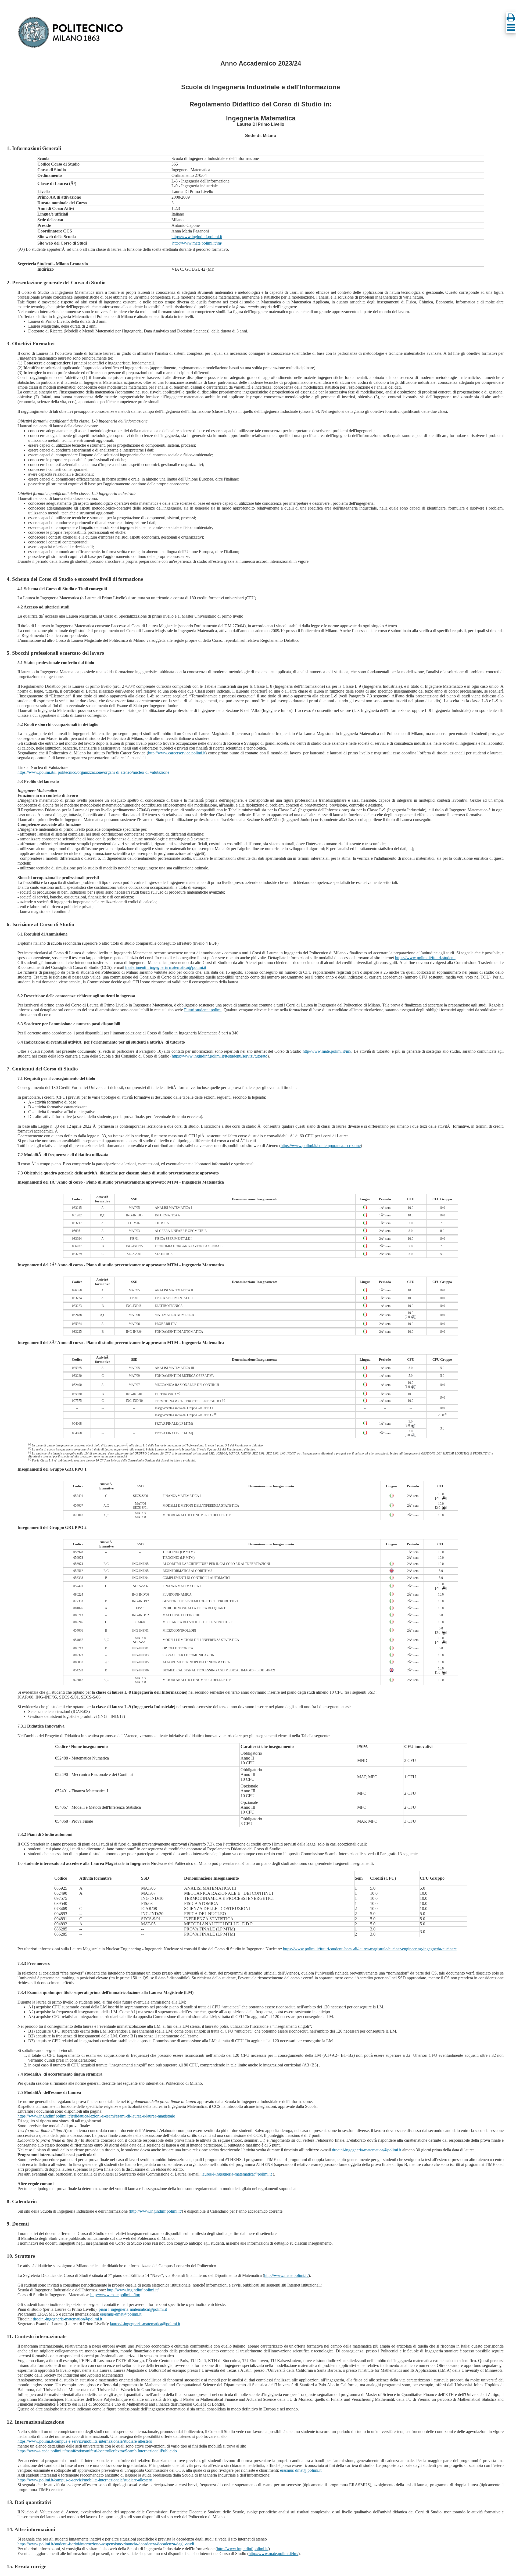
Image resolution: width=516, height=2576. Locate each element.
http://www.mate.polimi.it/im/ (197, 243)
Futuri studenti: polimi (203, 1010)
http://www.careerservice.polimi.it (177, 753)
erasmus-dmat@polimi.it (121, 2314)
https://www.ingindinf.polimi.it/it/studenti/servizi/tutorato (220, 1056)
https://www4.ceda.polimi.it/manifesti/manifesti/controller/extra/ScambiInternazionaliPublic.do (97, 2451)
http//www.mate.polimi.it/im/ (327, 1051)
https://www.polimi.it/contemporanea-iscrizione (321, 1146)
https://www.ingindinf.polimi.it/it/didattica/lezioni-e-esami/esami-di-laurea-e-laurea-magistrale (96, 2116)
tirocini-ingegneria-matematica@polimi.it (367, 2150)
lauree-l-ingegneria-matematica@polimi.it (237, 2174)
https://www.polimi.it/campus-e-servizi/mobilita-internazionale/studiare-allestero (85, 2441)
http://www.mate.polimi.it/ (286, 2275)
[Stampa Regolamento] (511, 17)
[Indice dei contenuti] (511, 27)
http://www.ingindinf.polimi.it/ (156, 2211)
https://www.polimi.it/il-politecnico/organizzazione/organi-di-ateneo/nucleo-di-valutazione (93, 772)
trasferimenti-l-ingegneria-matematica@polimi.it (166, 967)
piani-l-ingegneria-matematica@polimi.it (133, 2309)
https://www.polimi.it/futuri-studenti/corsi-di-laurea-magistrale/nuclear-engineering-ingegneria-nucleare (370, 1949)
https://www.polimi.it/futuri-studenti (425, 958)
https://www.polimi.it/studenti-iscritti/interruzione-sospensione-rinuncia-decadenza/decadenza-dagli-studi (106, 2544)
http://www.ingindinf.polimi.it (197, 237)
